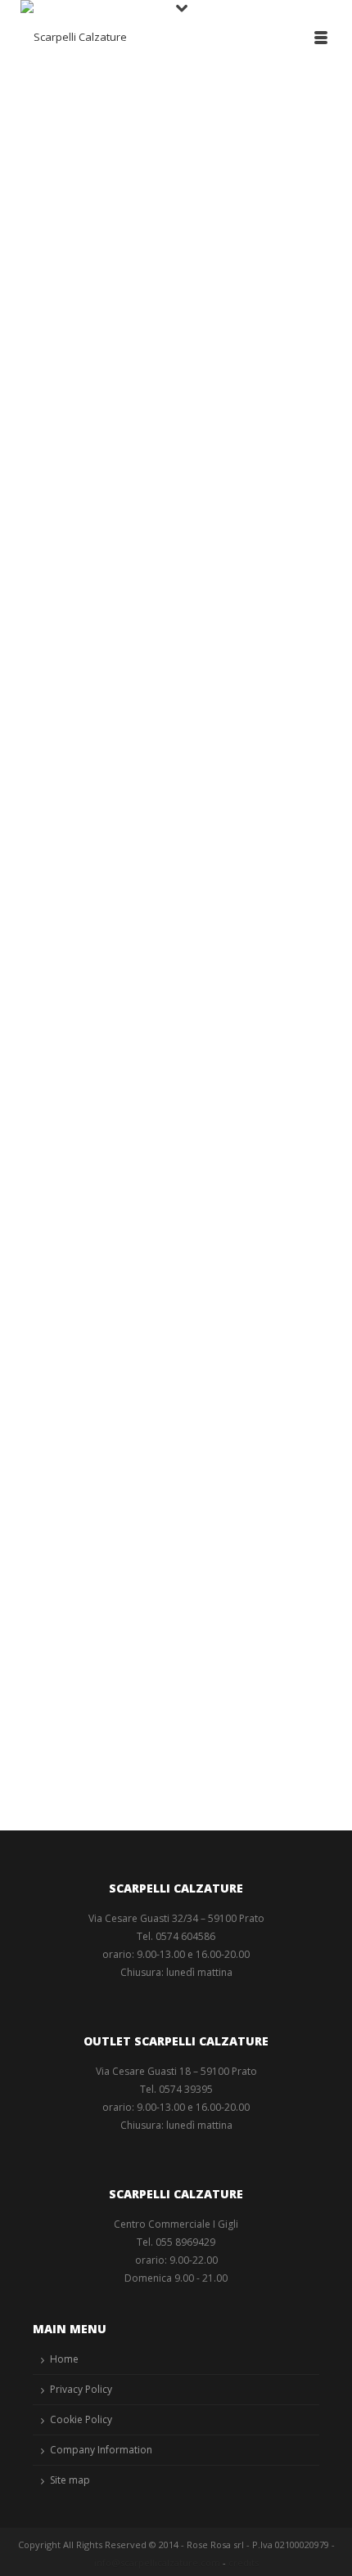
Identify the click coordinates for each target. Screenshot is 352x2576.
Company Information (101, 2450)
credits (244, 2563)
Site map (70, 2480)
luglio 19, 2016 (70, 1129)
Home (64, 2359)
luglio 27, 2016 (70, 497)
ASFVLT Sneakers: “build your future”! (153, 1664)
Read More (72, 688)
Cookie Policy (81, 2419)
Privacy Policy (81, 2389)
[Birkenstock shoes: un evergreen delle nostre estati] (176, 894)
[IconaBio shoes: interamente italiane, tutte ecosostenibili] (176, 262)
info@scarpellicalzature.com (157, 2563)
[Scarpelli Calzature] (74, 37)
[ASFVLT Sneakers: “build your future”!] (176, 1472)
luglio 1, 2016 (67, 1689)
